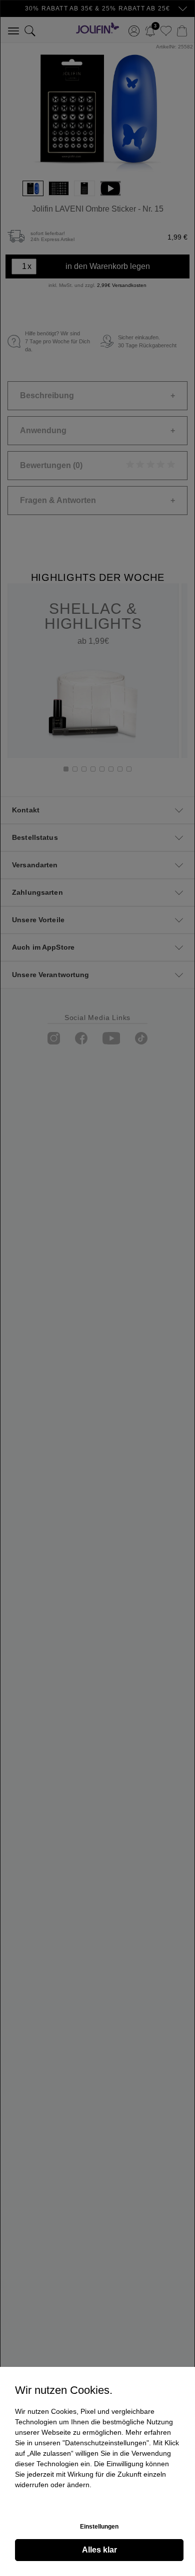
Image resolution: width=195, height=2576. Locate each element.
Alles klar (99, 2550)
